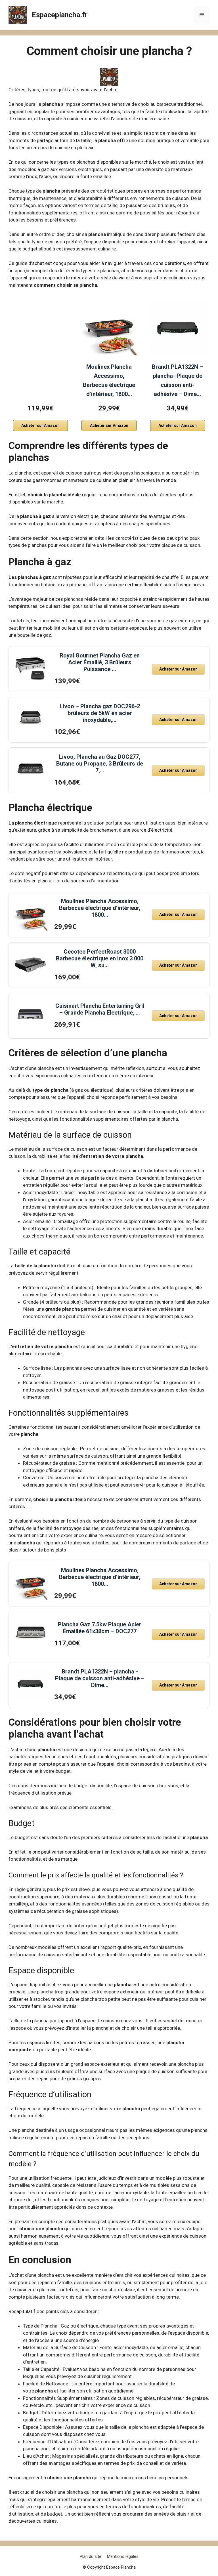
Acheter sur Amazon (40, 425)
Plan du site (91, 2556)
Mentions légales (123, 2556)
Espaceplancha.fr (60, 15)
